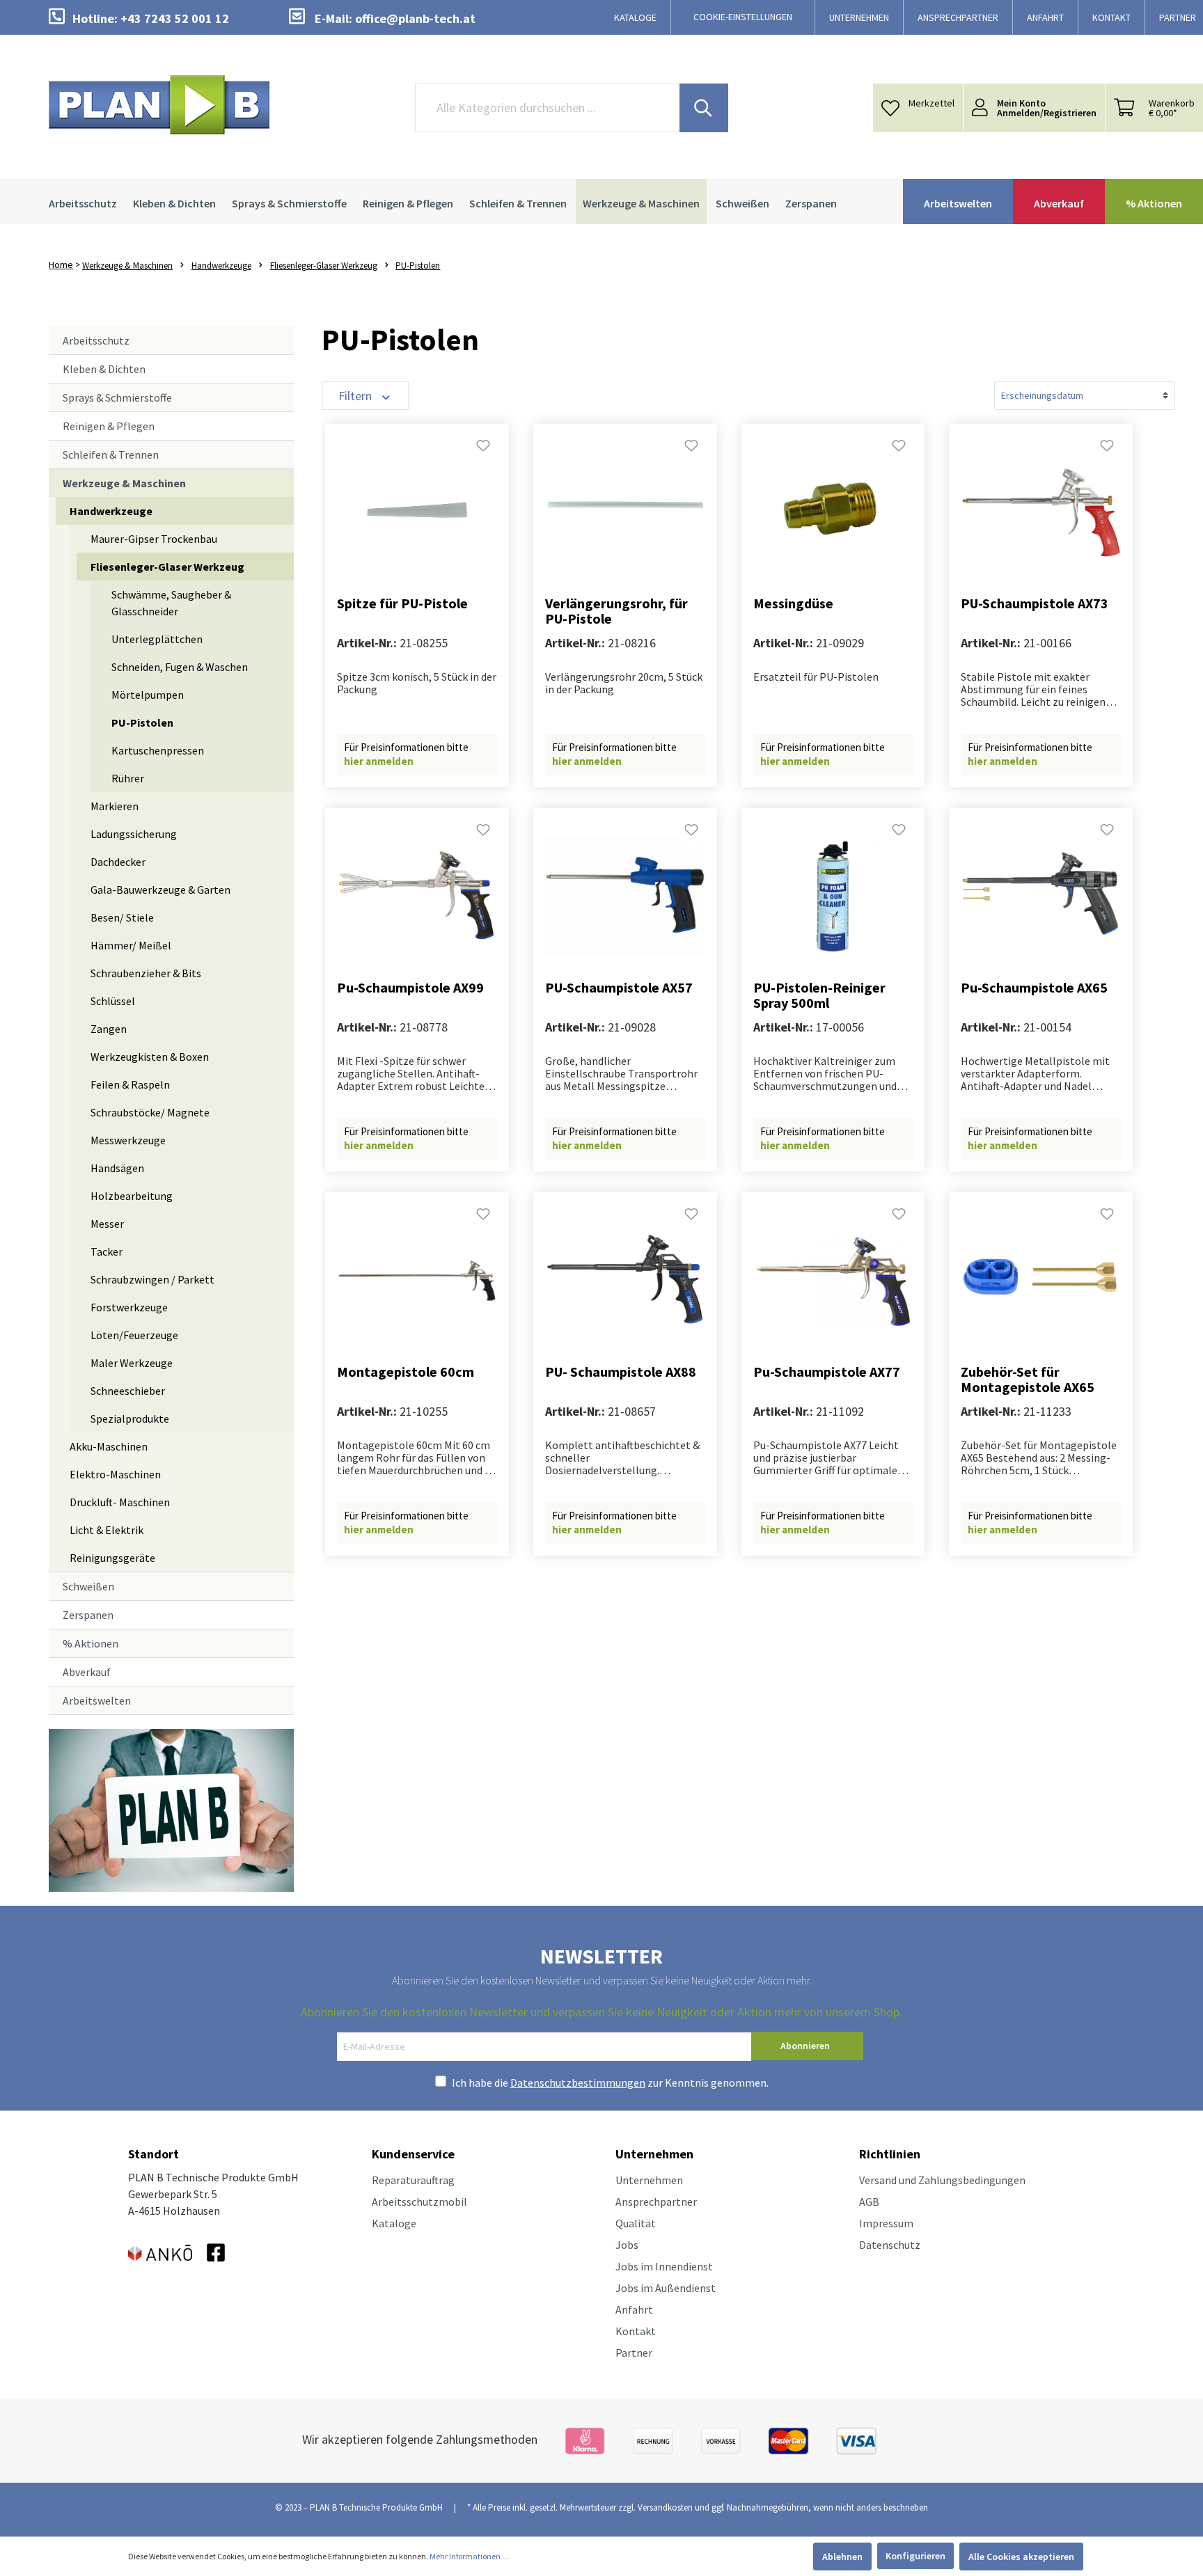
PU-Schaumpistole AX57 (619, 988)
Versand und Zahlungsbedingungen (942, 2180)
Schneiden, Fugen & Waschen (180, 667)
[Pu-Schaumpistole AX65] (1041, 896)
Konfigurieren (915, 2556)
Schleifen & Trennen (111, 455)
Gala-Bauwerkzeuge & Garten (160, 890)
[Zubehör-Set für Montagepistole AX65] (1041, 1281)
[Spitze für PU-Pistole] (417, 512)
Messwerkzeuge (128, 1140)
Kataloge (394, 2223)
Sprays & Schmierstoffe (117, 397)
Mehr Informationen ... (469, 2556)
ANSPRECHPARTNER (958, 17)
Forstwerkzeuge (129, 1307)
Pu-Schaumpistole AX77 (827, 1372)
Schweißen (88, 1586)
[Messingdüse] (833, 512)
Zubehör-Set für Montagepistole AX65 (1028, 1380)
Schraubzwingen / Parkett (152, 1279)
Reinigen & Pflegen (109, 426)
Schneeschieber (128, 1391)
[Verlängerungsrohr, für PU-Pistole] (625, 512)
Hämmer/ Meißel (131, 945)
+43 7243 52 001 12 (175, 18)
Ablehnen (842, 2557)
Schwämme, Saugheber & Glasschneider (171, 603)
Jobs (627, 2245)
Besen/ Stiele (122, 917)
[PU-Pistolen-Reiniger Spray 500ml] (833, 896)
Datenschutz (890, 2245)
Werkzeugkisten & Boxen (150, 1057)
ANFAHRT (1045, 17)
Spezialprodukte (130, 1419)
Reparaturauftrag (413, 2180)
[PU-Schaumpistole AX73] (1041, 512)
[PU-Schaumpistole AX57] (625, 896)
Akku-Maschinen (109, 1446)
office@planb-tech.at (415, 18)
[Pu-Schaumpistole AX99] (417, 896)
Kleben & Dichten (104, 369)
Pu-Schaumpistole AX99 (410, 988)
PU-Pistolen (142, 722)
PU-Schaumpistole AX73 (1035, 604)
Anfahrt (634, 2309)
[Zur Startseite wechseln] (159, 105)
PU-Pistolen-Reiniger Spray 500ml (819, 995)
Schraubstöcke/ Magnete (150, 1112)
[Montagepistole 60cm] (417, 1281)
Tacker (107, 1251)
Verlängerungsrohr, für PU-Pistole (616, 611)
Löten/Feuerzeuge (134, 1335)
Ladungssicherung (134, 834)
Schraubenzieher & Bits (146, 973)
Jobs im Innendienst (664, 2266)
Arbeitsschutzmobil (419, 2202)
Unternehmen (649, 2180)
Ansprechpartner (656, 2202)
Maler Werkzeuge (132, 1363)
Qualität (636, 2223)
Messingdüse (793, 604)
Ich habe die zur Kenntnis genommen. (610, 2083)
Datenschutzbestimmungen (578, 2083)
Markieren (115, 806)
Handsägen (117, 1168)
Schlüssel (113, 1001)
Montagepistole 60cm (406, 1372)
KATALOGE (635, 17)
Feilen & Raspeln (130, 1084)
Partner (634, 2353)
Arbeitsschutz (96, 340)
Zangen (109, 1029)
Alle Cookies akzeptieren (1021, 2557)
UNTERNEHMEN (859, 17)
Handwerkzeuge (111, 511)
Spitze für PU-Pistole (402, 604)
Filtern (356, 396)
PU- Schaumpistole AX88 (621, 1372)
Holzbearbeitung (132, 1196)
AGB (869, 2202)
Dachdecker (118, 862)
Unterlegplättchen (157, 639)
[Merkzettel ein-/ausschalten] (483, 450)
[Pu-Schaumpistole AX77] (833, 1281)
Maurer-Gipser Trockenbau (154, 539)
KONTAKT (1111, 17)
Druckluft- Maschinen (120, 1502)
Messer (107, 1224)
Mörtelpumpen (148, 695)
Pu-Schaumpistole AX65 (1034, 988)
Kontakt (636, 2331)
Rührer (128, 778)
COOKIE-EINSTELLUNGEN (743, 17)
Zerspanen (88, 1615)
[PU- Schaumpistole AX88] (625, 1281)
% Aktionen (91, 1643)
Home (61, 264)
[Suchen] (704, 108)
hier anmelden (379, 761)
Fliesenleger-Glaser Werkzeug (167, 567)
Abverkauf (87, 1672)
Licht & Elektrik (107, 1530)
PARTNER (1178, 17)
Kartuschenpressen (158, 750)
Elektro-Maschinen (115, 1474)
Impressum (886, 2223)
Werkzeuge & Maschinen (124, 483)
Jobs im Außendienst (666, 2288)
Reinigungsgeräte (112, 1558)
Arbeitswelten (97, 1700)
